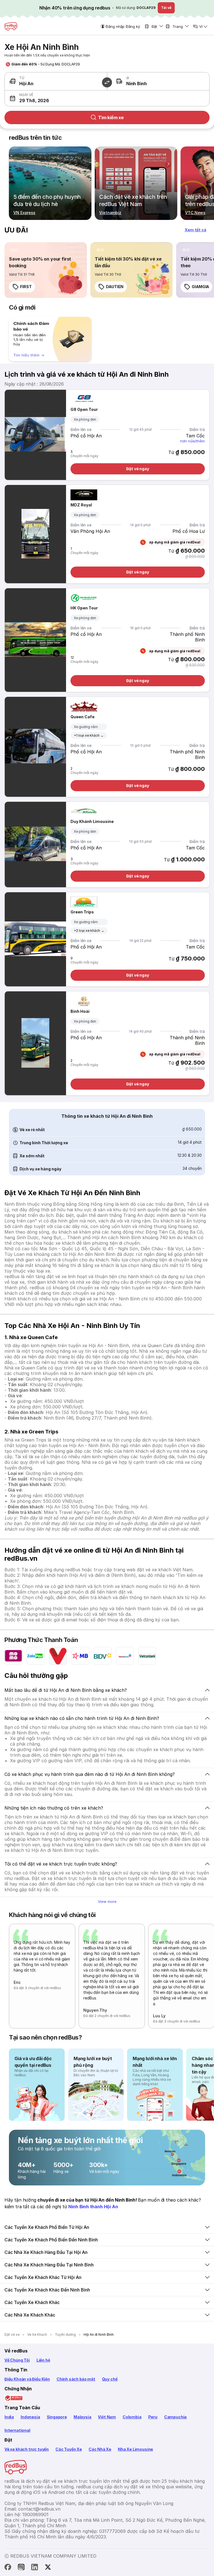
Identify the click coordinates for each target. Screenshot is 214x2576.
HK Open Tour (84, 608)
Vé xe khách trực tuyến (27, 2449)
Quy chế (110, 2379)
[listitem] (15, 250)
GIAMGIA (200, 287)
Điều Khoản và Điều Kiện (27, 2379)
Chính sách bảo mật (76, 2379)
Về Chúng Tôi (17, 2360)
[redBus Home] (11, 26)
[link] (46, 270)
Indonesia (30, 2417)
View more (107, 1901)
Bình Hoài (80, 1011)
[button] (56, 98)
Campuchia (175, 2417)
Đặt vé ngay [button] (138, 469)
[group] (50, 339)
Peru (153, 2417)
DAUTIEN (115, 287)
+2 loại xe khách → (89, 931)
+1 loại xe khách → (89, 735)
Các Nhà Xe (100, 2449)
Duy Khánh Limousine (92, 821)
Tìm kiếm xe (111, 117)
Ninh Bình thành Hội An (93, 2207)
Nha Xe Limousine (135, 2449)
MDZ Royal (81, 505)
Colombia (132, 2417)
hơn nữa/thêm (193, 441)
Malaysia (82, 2417)
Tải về (166, 8)
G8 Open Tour (84, 409)
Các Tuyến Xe (69, 2449)
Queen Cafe (82, 717)
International (17, 2430)
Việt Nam (107, 2417)
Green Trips (82, 912)
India (9, 2417)
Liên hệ (43, 2360)
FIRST (26, 287)
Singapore (57, 2417)
